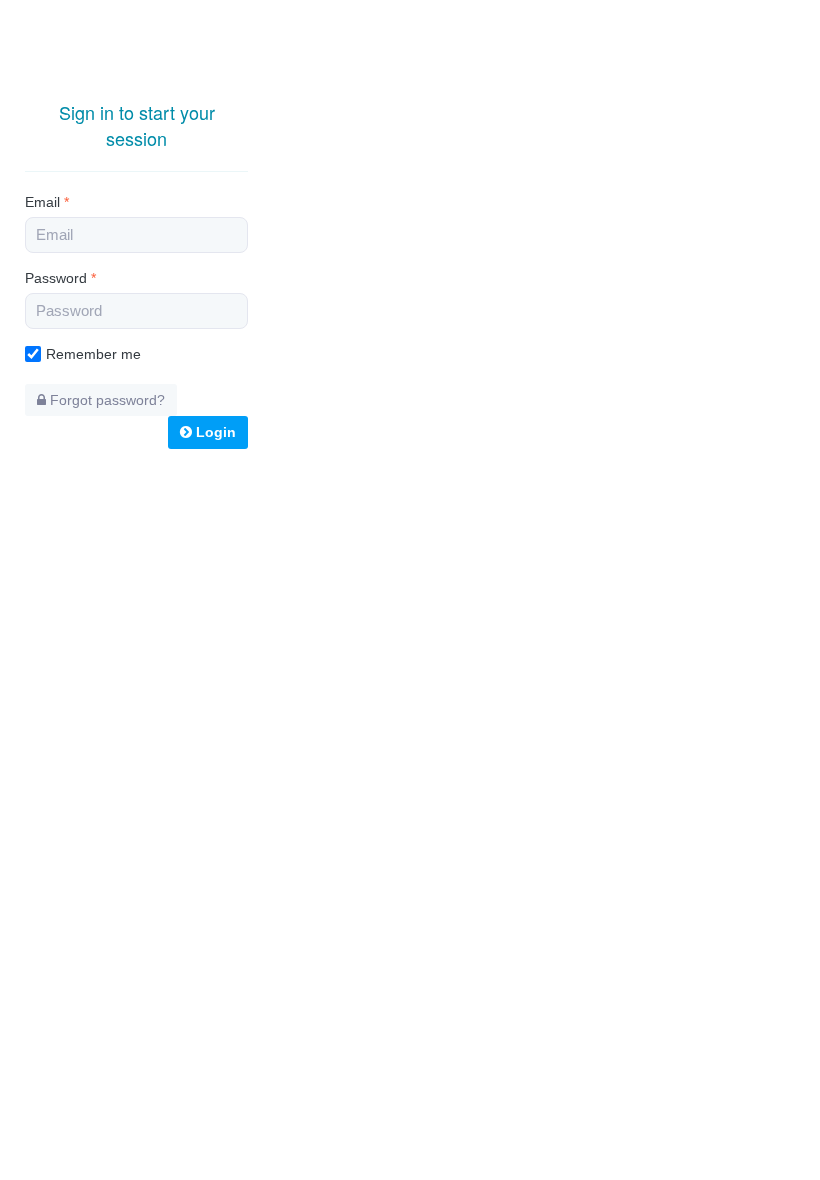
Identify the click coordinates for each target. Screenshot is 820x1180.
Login (214, 432)
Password (60, 278)
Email (47, 202)
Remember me (93, 354)
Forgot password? (105, 400)
